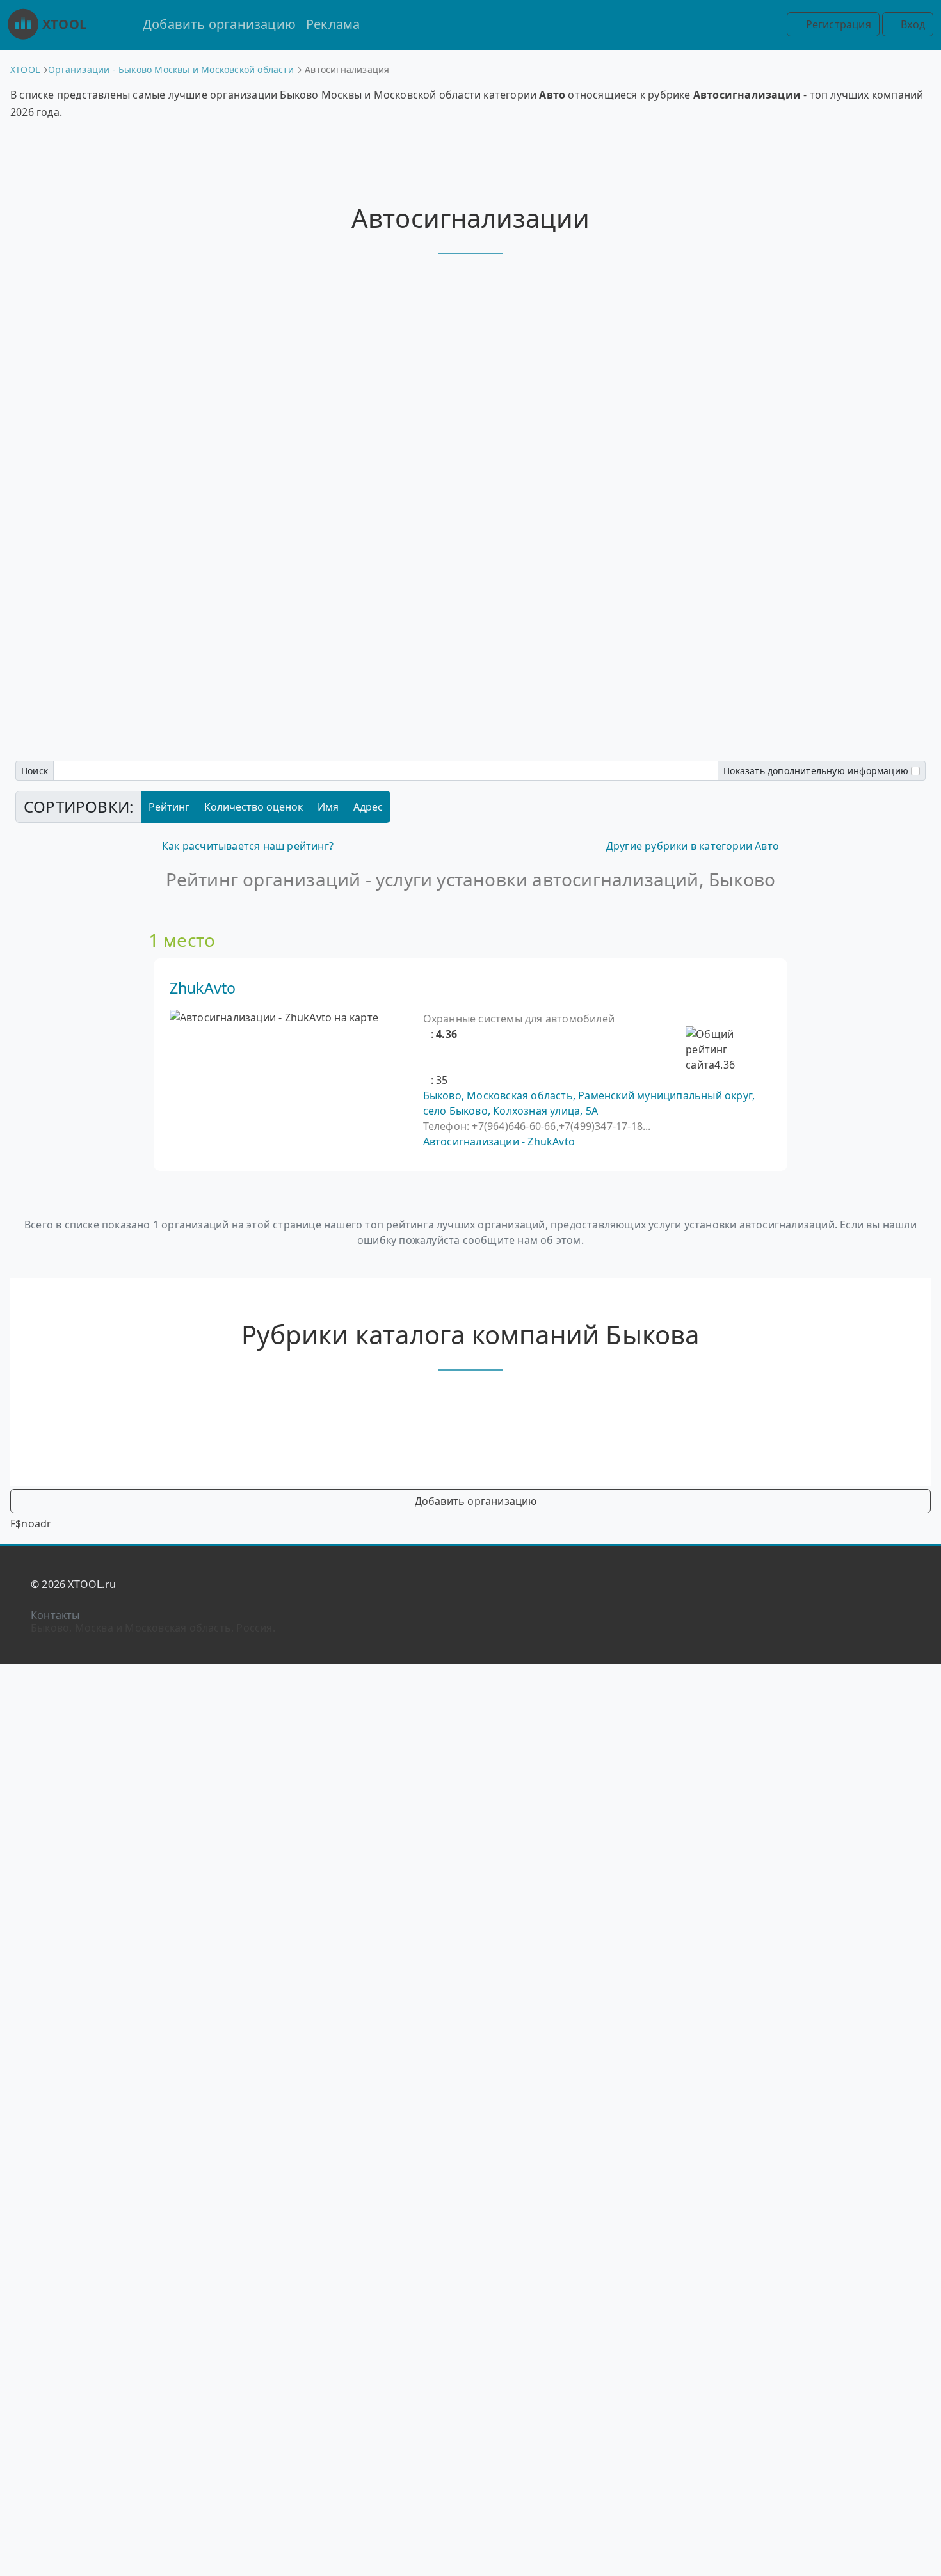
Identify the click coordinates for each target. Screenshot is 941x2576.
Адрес (368, 807)
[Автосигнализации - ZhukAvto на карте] (274, 1017)
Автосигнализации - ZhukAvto (499, 1141)
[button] (427, 1034)
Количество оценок (253, 807)
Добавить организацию (219, 24)
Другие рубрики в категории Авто (693, 846)
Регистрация (837, 24)
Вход (912, 24)
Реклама (333, 24)
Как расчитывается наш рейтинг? (248, 846)
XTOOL (64, 24)
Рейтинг (169, 807)
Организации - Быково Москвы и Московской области (171, 69)
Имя (328, 807)
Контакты (55, 1615)
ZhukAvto (203, 988)
